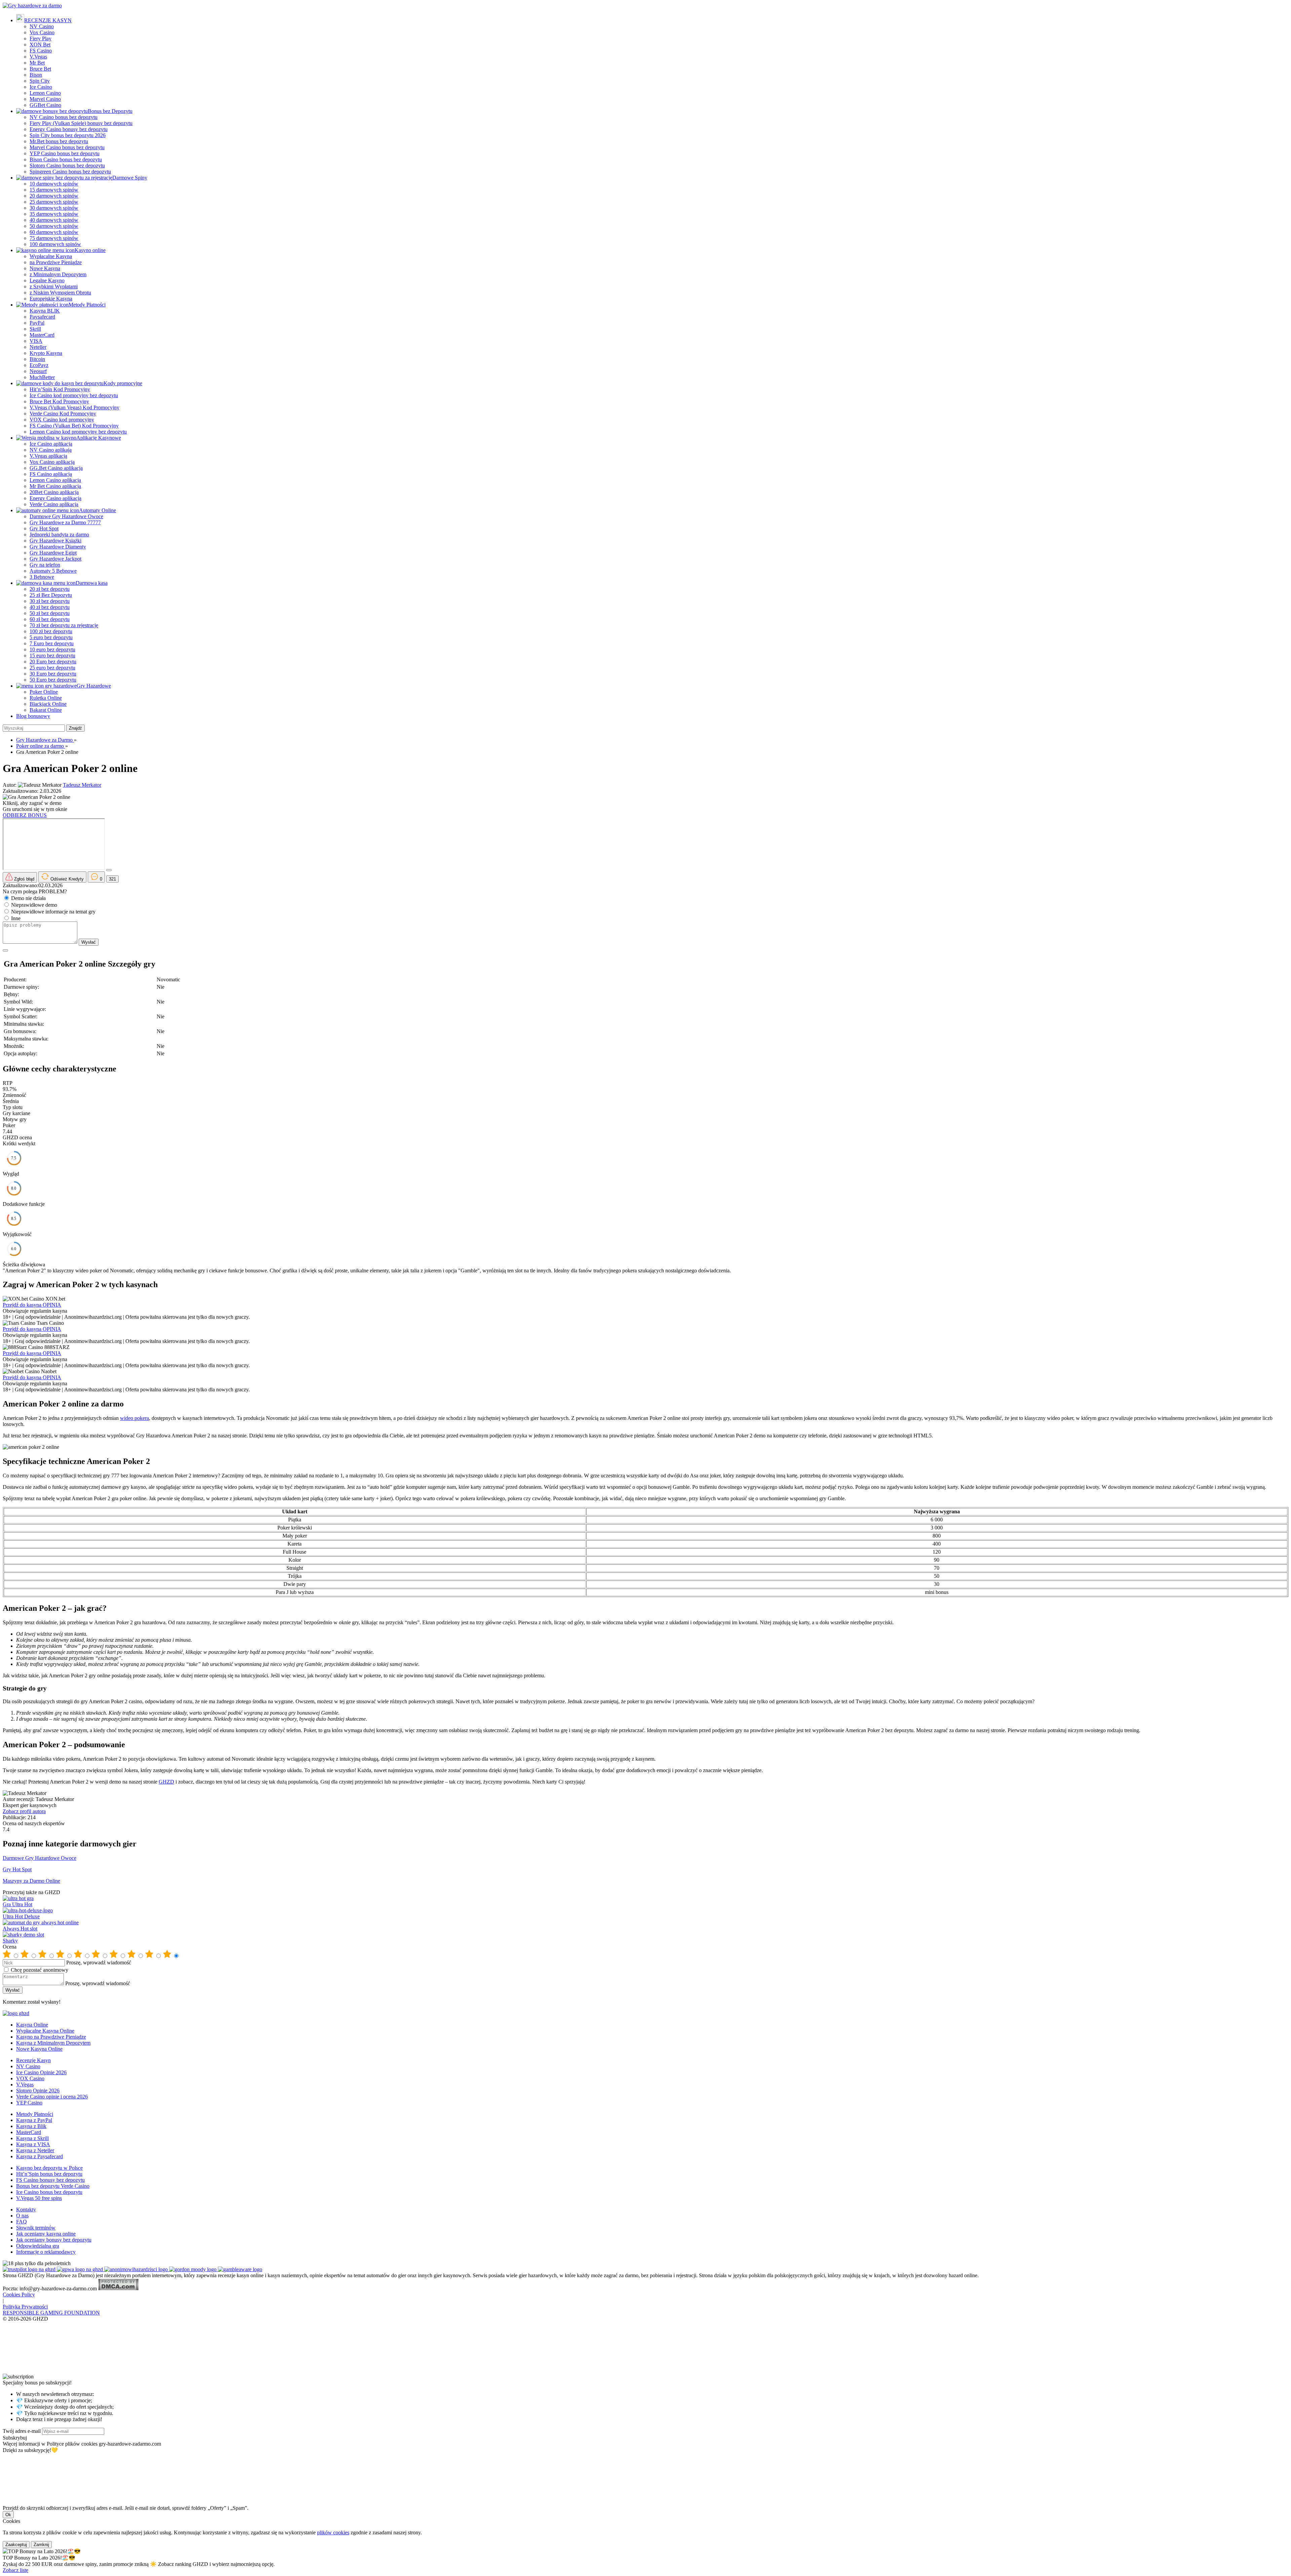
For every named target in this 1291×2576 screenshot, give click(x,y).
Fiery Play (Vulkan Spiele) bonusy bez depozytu (81, 123)
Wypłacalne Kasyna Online (45, 2031)
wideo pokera (134, 1418)
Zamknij (41, 2545)
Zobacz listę (15, 2570)
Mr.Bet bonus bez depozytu (59, 141)
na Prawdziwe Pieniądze (56, 262)
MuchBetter (42, 377)
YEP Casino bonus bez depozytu (65, 153)
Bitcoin (37, 359)
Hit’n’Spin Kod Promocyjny (60, 389)
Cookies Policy (19, 2295)
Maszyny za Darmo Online (31, 1881)
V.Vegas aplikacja (48, 456)
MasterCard (42, 335)
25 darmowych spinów (54, 202)
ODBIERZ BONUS (25, 815)
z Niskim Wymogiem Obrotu (60, 293)
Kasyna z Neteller (35, 2150)
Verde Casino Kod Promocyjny (63, 414)
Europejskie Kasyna (51, 299)
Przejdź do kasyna (23, 1305)
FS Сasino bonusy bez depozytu (50, 2180)
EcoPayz (39, 365)
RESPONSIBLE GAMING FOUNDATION (51, 2313)
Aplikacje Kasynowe (99, 438)
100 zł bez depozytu (51, 631)
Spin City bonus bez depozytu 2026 (68, 135)
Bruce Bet (40, 69)
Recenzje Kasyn (33, 2060)
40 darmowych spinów (54, 220)
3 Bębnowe (42, 577)
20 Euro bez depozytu (53, 662)
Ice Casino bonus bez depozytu (49, 2192)
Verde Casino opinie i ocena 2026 (52, 2097)
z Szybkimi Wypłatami (54, 287)
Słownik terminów (36, 2228)
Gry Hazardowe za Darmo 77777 (65, 522)
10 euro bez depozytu (52, 649)
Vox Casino (42, 32)
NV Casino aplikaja (51, 450)
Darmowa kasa (92, 583)
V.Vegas (38, 57)
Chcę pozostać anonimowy (40, 1970)
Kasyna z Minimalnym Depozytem (53, 2043)
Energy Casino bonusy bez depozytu (69, 129)
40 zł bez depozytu (50, 607)
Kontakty (26, 2210)
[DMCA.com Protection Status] (118, 2288)
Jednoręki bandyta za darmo (59, 535)
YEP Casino (29, 2103)
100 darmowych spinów (55, 244)
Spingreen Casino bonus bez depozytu (70, 172)
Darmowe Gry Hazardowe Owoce (66, 516)
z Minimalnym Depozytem (58, 274)
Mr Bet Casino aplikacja (55, 486)
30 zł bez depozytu (50, 601)
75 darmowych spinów (54, 238)
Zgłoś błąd (24, 879)
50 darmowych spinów (54, 226)
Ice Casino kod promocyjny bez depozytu (74, 395)
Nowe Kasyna (45, 268)
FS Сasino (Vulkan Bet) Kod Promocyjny (74, 426)
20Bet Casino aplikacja (54, 492)
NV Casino (42, 26)
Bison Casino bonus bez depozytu (66, 159)
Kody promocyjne (123, 383)
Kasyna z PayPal (34, 2120)
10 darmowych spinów (54, 184)
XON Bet (40, 45)
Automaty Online (97, 510)
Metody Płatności (87, 305)
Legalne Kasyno (47, 280)
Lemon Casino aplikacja (55, 480)
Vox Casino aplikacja (52, 462)
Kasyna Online (32, 2025)
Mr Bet (37, 63)
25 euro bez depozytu (52, 668)
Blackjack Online (48, 704)
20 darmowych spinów (54, 196)
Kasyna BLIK (45, 311)
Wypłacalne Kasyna (51, 256)
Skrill (35, 329)
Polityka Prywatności (25, 2307)
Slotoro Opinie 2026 (38, 2091)
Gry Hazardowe (94, 686)
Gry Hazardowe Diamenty (58, 547)
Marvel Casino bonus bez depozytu (67, 147)
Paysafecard (42, 317)
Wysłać (89, 942)
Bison (36, 75)
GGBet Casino (45, 105)
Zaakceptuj (16, 2545)
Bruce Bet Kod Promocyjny (59, 401)
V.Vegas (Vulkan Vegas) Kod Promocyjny (74, 407)
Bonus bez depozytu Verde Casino (53, 2186)
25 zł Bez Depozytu (51, 595)
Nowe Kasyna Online (39, 2049)
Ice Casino (41, 87)
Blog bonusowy (33, 716)
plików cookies (333, 2532)
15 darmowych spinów (54, 190)
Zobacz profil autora (24, 1811)
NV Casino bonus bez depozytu (64, 117)
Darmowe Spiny (130, 178)
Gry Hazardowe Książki (55, 541)
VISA (36, 341)
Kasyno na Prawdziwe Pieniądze (51, 2037)
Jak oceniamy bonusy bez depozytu (54, 2240)
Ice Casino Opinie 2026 (41, 2072)
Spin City (40, 81)
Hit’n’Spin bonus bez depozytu (49, 2174)
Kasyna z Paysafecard (40, 2156)
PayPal (37, 323)
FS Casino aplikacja (51, 474)
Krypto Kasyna (46, 353)
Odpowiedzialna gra (38, 2246)
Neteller (38, 347)
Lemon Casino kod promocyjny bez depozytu (78, 432)
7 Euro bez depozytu (52, 643)
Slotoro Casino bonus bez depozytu (67, 166)
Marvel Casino (45, 99)
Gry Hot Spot (44, 528)
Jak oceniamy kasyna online (46, 2234)
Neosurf (38, 371)
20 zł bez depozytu (50, 589)
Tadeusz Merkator (82, 785)
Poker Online (44, 692)
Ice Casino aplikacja (51, 444)
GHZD (166, 1782)
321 (112, 879)
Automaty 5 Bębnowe (53, 571)
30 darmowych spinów (54, 208)
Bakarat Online (46, 710)
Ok (8, 2515)
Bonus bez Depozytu (110, 111)
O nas (22, 2216)
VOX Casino (30, 2078)
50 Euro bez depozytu (53, 680)
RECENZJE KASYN (48, 20)
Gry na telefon (45, 565)
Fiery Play (41, 38)
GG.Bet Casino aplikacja (56, 468)
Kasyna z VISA (33, 2144)
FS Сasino (41, 51)
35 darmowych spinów (54, 214)
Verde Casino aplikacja (54, 504)
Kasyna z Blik (31, 2126)
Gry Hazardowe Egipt (53, 553)
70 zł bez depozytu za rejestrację (64, 625)
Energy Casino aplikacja (55, 498)
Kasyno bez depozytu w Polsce (49, 2168)
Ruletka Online (46, 698)
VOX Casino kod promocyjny (62, 420)
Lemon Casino (45, 93)
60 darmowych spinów (54, 232)
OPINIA (52, 1305)
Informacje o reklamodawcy (46, 2252)
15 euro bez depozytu (52, 656)
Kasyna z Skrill (32, 2138)
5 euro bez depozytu (51, 637)
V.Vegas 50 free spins (39, 2198)
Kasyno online (90, 250)
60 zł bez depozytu (50, 619)
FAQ (22, 2222)
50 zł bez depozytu (50, 613)
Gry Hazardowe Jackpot (55, 559)
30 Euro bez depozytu (53, 674)
